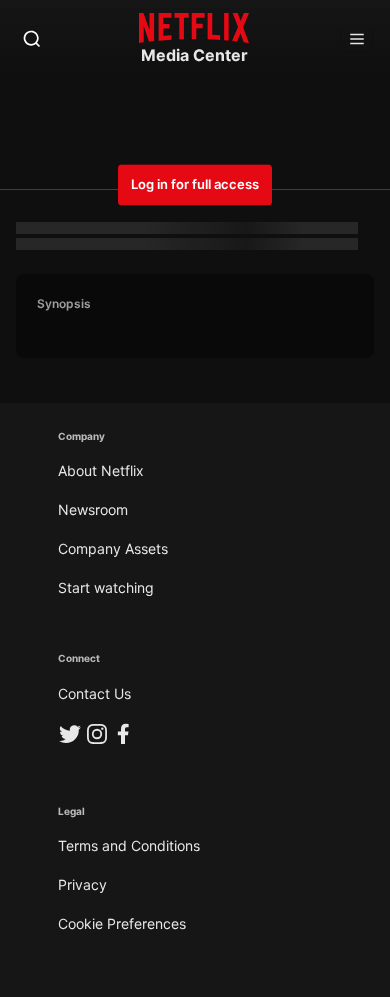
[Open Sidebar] (357, 40)
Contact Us (94, 693)
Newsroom (93, 509)
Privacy (82, 884)
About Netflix (101, 470)
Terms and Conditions (129, 845)
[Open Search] (32, 40)
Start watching (106, 587)
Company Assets (113, 548)
